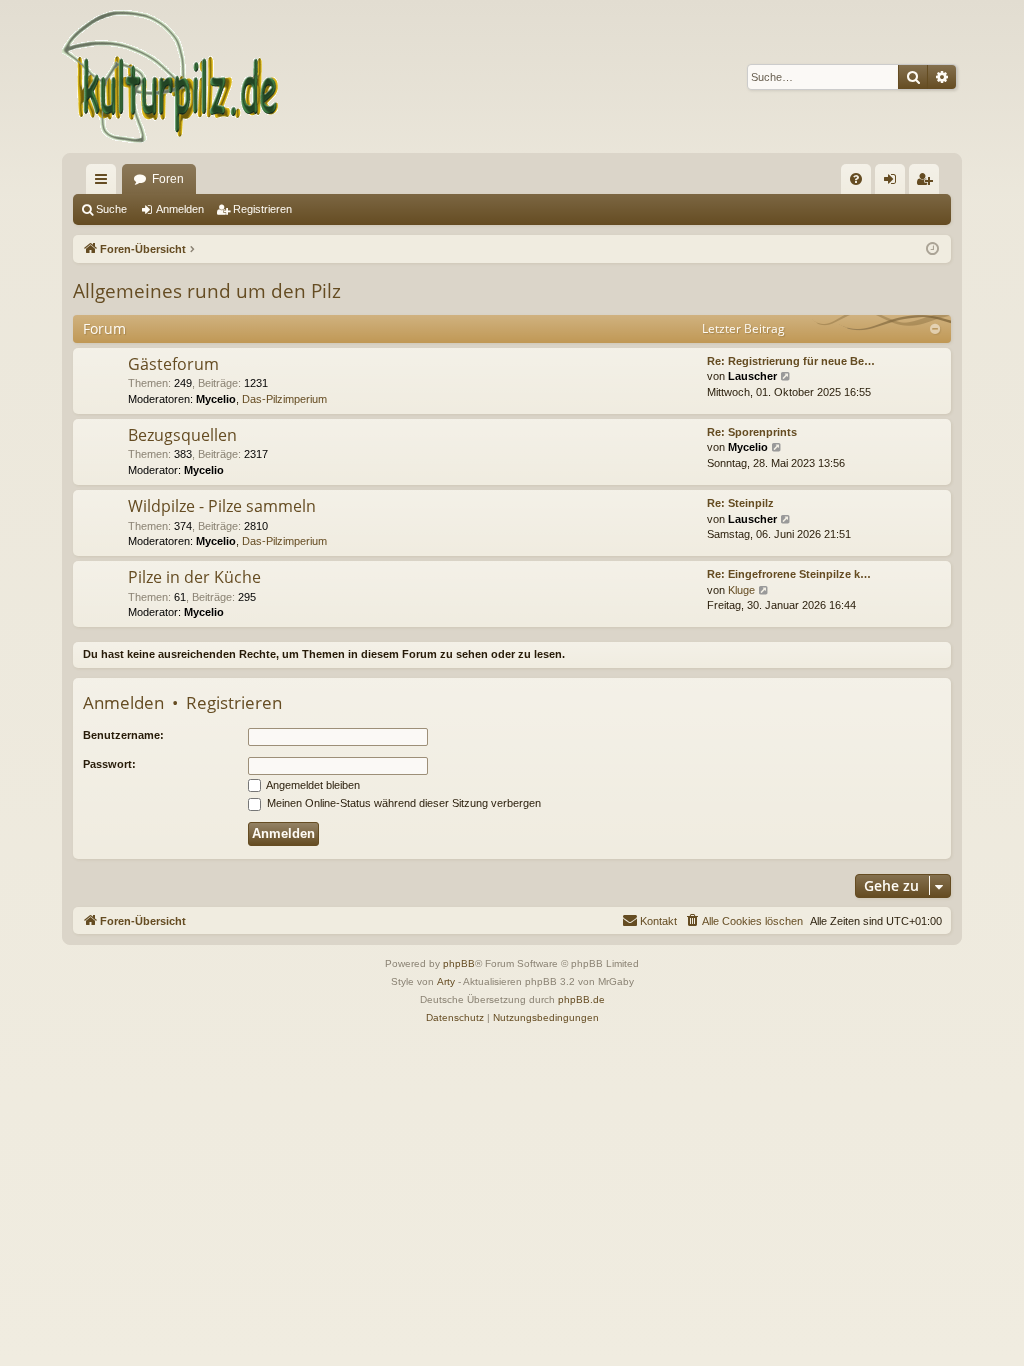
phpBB (459, 963)
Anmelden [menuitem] (894, 183)
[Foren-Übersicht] (171, 76)
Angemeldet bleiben (312, 785)
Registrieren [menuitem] (928, 183)
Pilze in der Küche (194, 577)
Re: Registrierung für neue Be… (791, 361)
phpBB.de (581, 999)
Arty (446, 981)
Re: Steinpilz (740, 503)
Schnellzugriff (105, 183)
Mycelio (216, 399)
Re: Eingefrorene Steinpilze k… (789, 574)
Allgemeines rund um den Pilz (207, 291)
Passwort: (109, 764)
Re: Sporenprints (752, 432)
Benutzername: (123, 735)
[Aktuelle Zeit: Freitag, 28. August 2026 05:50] (932, 249)
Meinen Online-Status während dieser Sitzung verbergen (402, 803)
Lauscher (752, 376)
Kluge (741, 590)
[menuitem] (856, 179)
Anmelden (180, 209)
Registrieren (262, 209)
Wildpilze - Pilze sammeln (222, 506)
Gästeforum (173, 364)
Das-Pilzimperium (284, 399)
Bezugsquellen (182, 435)
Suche (111, 209)
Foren (168, 179)
